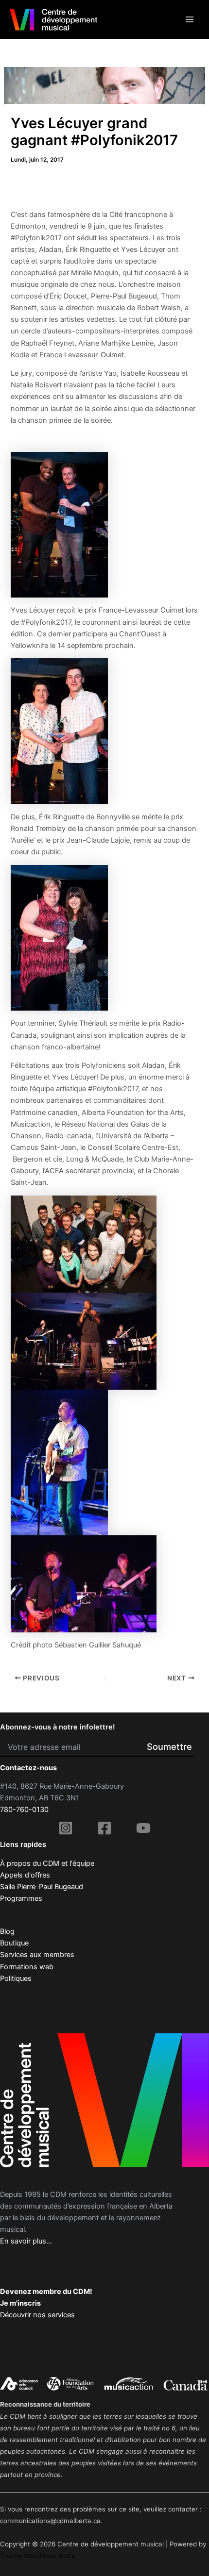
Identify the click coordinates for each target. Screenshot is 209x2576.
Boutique (14, 1943)
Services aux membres (37, 1955)
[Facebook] (104, 1828)
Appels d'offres (25, 1875)
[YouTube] (143, 1828)
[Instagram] (66, 1828)
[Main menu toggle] (190, 19)
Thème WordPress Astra (38, 2556)
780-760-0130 (24, 1810)
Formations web (27, 1967)
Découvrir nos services (37, 2315)
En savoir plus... (26, 2241)
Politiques (16, 1978)
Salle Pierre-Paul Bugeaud (42, 1887)
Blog (7, 1931)
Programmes (21, 1898)
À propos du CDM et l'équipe (47, 1863)
